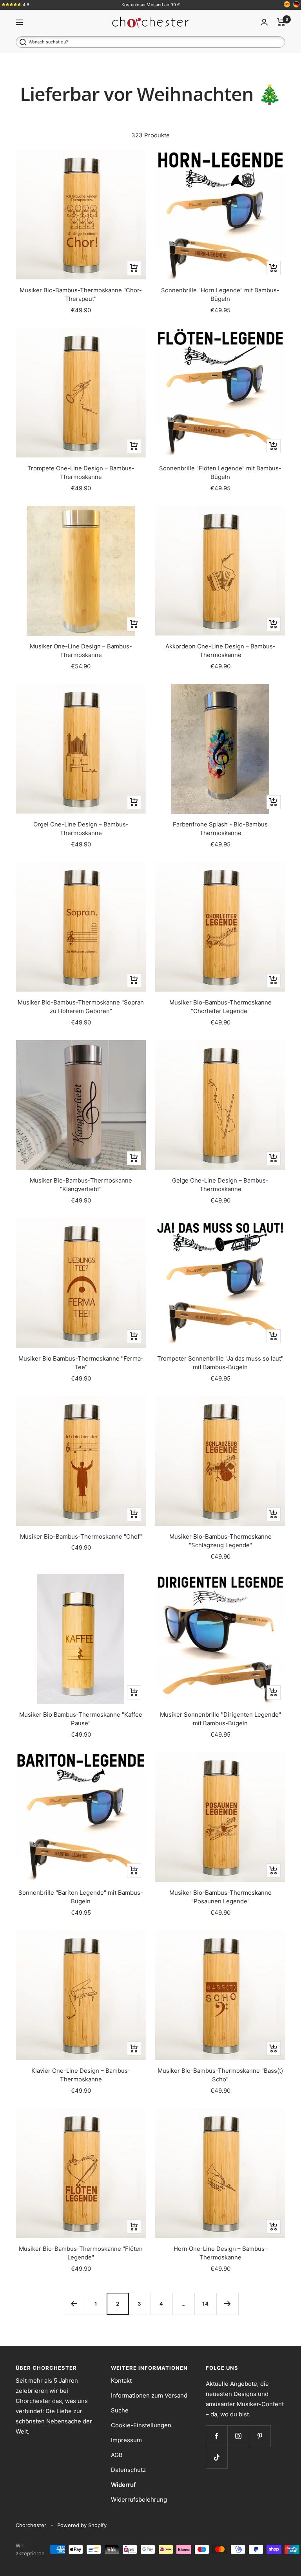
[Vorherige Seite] (74, 2304)
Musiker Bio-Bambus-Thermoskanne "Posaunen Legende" (220, 1897)
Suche (120, 2410)
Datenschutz (128, 2470)
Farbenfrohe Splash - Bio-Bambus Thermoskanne (220, 829)
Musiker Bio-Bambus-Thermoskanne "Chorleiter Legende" (220, 1007)
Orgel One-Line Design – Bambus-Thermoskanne (81, 829)
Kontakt (121, 2381)
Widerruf (123, 2485)
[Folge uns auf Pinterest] (260, 2436)
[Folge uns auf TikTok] (217, 2458)
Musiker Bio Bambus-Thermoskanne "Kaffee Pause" (81, 1719)
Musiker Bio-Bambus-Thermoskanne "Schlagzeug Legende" (220, 1541)
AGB (117, 2455)
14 (206, 2304)
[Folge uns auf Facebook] (217, 2436)
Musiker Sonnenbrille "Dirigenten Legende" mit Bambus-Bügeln (220, 1719)
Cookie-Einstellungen (141, 2425)
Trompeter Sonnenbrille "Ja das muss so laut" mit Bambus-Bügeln (220, 1363)
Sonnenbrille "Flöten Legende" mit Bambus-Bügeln (220, 473)
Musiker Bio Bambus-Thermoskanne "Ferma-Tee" (81, 1363)
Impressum (126, 2440)
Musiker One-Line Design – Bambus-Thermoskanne (81, 651)
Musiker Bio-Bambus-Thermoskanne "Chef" (81, 1536)
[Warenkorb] (281, 22)
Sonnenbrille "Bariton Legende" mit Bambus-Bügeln (81, 1897)
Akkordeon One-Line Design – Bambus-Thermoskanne (220, 651)
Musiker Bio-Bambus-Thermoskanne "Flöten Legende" (81, 2253)
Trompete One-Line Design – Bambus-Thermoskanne (81, 473)
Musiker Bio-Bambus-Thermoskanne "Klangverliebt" (81, 1185)
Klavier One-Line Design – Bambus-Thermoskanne (81, 2075)
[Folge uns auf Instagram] (238, 2436)
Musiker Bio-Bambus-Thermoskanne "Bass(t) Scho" (220, 2075)
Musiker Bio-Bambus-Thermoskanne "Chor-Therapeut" (81, 295)
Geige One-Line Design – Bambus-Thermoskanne (220, 1185)
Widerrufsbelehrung (139, 2499)
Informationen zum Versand (149, 2395)
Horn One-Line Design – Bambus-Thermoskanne (220, 2253)
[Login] (264, 22)
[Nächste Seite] (227, 2304)
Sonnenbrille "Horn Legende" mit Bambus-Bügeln (220, 295)
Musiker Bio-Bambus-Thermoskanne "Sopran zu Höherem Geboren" (81, 1007)
